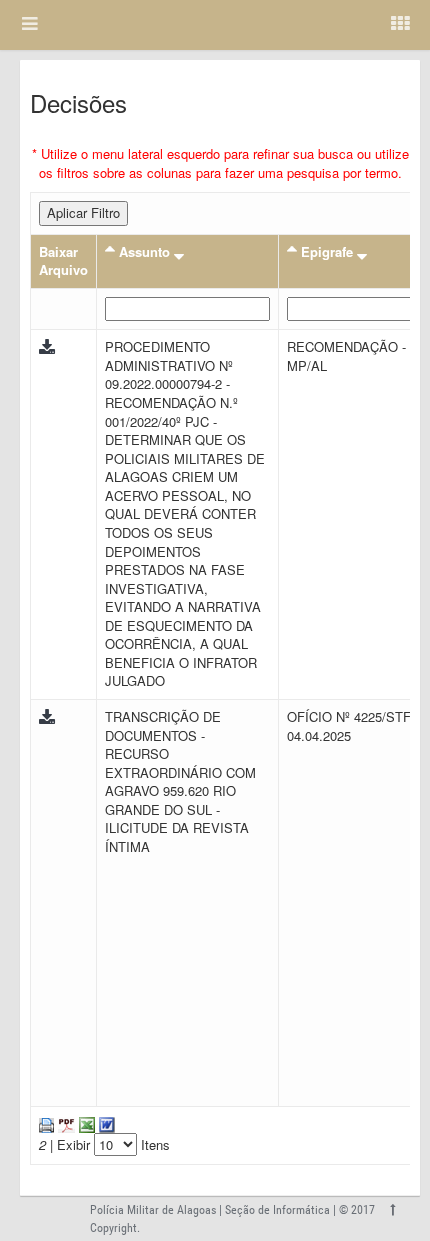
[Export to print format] (46, 1123)
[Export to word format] (105, 1123)
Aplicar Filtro (83, 212)
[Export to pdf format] (64, 1123)
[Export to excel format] (85, 1123)
